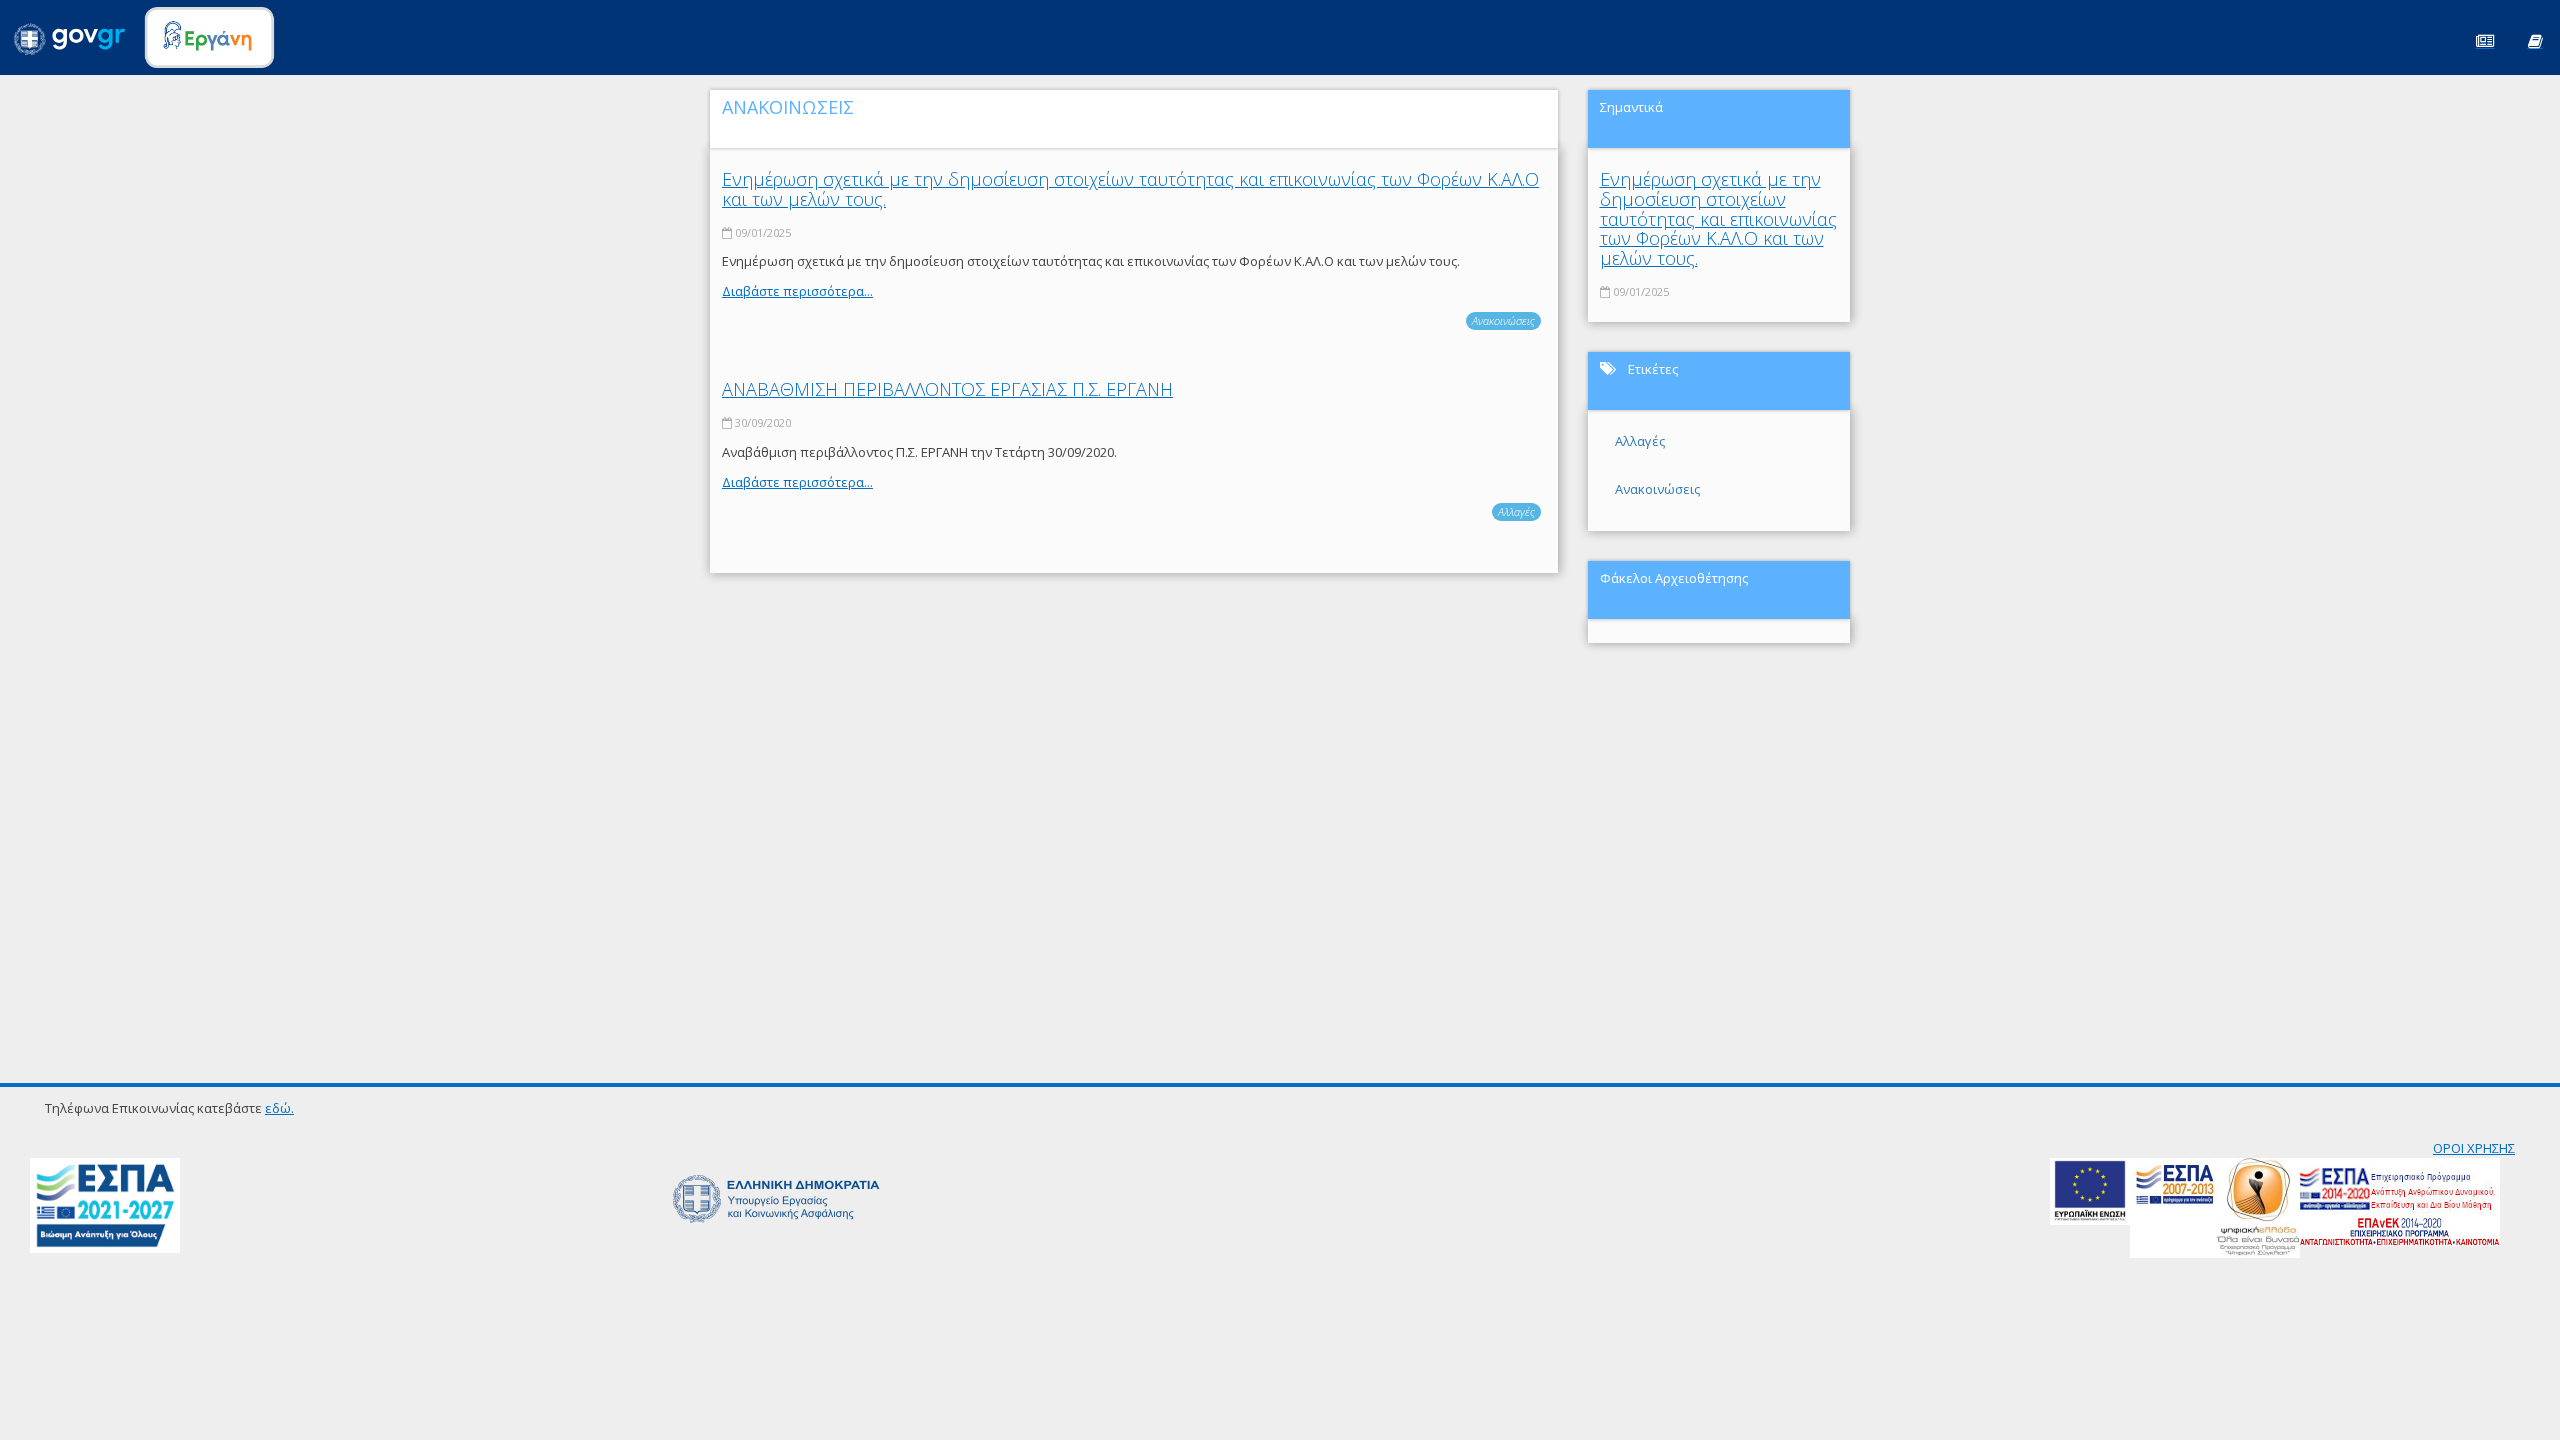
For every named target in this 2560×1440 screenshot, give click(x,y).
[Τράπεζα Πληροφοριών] (2535, 39)
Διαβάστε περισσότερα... (797, 291)
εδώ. (279, 1108)
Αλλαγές (1516, 511)
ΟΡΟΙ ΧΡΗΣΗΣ (2474, 1148)
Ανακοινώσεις (1503, 320)
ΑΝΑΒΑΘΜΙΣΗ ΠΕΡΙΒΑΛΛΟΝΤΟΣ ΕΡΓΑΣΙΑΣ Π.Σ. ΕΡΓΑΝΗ (947, 389)
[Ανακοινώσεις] (2485, 39)
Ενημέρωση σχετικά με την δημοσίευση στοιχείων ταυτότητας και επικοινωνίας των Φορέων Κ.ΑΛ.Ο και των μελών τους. (1130, 189)
